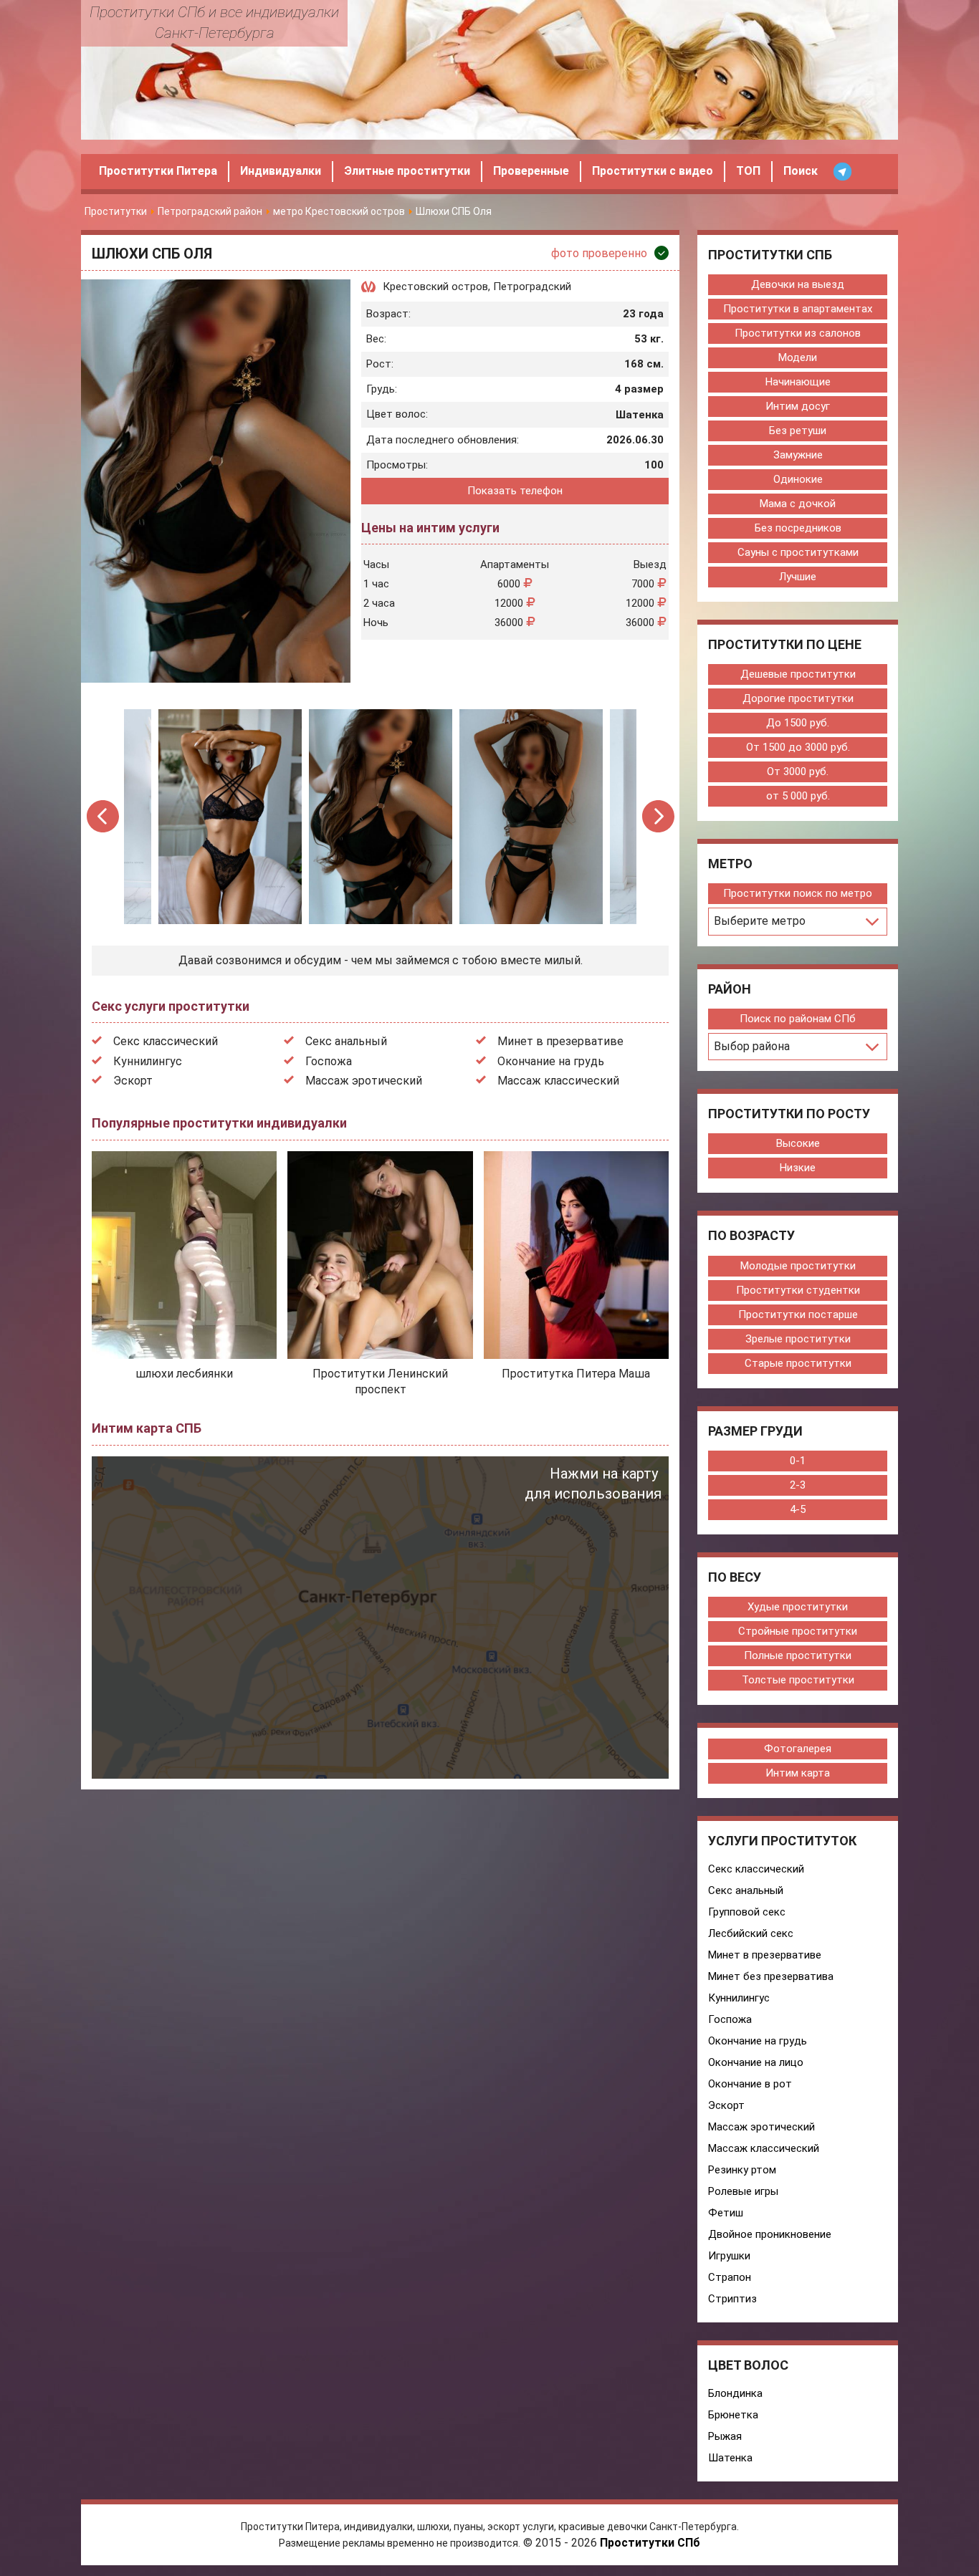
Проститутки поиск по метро (798, 893)
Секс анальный (346, 1041)
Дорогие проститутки (798, 698)
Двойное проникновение (770, 2234)
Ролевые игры (743, 2191)
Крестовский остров (435, 287)
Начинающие (798, 382)
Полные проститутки (798, 1655)
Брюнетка (733, 2415)
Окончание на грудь (551, 1061)
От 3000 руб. (798, 772)
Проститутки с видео (653, 171)
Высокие (798, 1143)
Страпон (730, 2277)
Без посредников (798, 528)
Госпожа (329, 1061)
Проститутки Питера (158, 171)
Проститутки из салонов (798, 333)
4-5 (798, 1509)
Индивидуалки (281, 171)
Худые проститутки (798, 1607)
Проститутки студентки (798, 1290)
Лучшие (798, 577)
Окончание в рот (750, 2084)
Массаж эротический (364, 1081)
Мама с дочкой (798, 504)
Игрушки (729, 2256)
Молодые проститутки (798, 1266)
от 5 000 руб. (798, 796)
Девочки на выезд (798, 284)
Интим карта (798, 1773)
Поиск (801, 171)
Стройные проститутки (798, 1631)
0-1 (798, 1461)
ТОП (748, 171)
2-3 (798, 1485)
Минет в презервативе (560, 1041)
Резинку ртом (742, 2170)
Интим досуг (798, 406)
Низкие (798, 1168)
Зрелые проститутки (798, 1339)
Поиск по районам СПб (798, 1019)
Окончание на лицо (756, 2062)
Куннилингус (148, 1061)
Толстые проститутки (798, 1680)
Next (658, 816)
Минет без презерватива (771, 1976)
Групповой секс (747, 1912)
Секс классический (166, 1041)
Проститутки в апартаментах (798, 309)
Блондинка (735, 2393)
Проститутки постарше (798, 1315)
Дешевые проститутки (798, 674)
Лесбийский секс (751, 1933)
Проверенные (531, 171)
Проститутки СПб (650, 2543)
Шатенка (730, 2458)
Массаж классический (558, 1081)
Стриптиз (732, 2299)
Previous (104, 816)
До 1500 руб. (798, 723)
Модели (798, 357)
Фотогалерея (798, 1749)
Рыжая (725, 2436)
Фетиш (726, 2213)
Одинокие (798, 479)
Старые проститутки (798, 1363)
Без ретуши (798, 431)
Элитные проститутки (407, 171)
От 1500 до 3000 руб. (798, 747)
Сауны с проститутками (798, 552)
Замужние (798, 455)
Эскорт (133, 1081)
